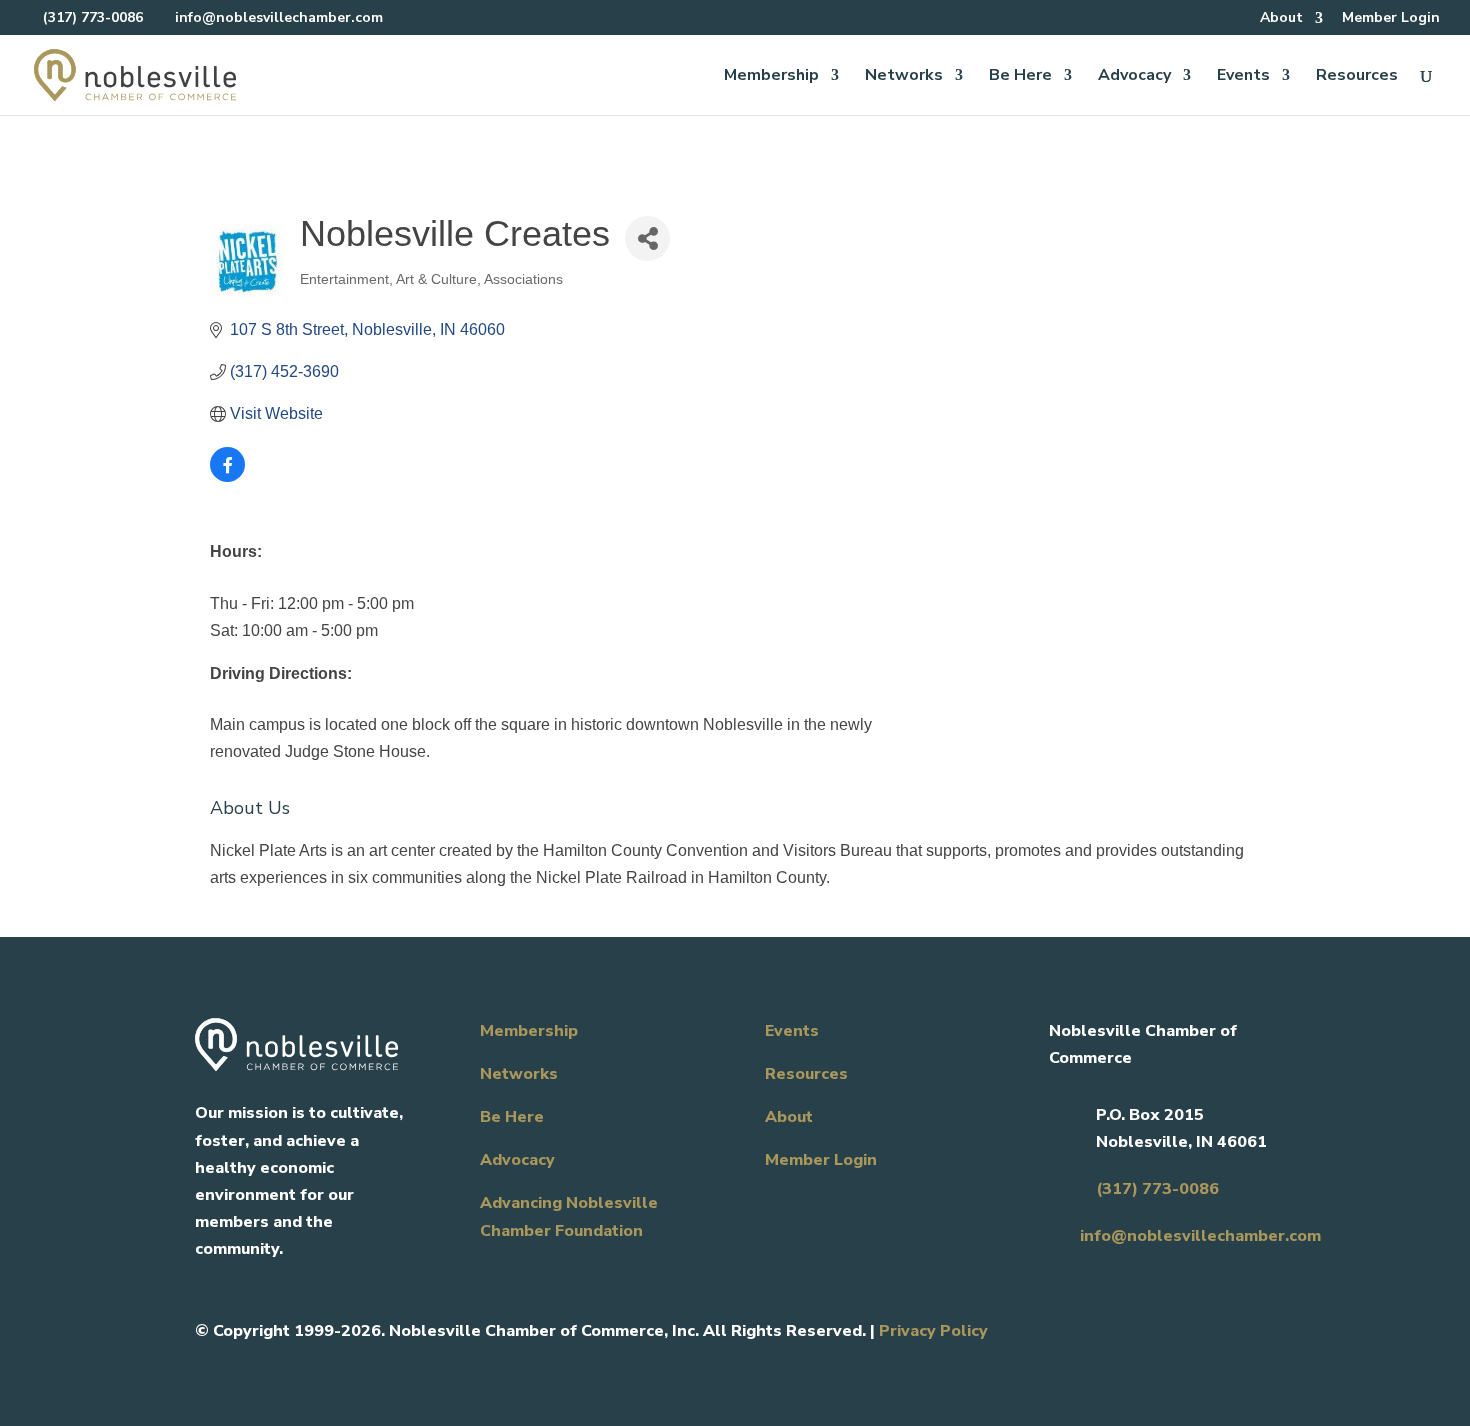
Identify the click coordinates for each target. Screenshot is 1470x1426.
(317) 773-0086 (93, 17)
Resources (1357, 77)
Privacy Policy (933, 1331)
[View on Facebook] (227, 476)
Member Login (1391, 19)
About (1281, 19)
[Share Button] (647, 238)
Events (1243, 77)
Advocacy (1134, 77)
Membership (771, 77)
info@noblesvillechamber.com (1200, 1236)
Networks (904, 77)
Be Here (1020, 77)
